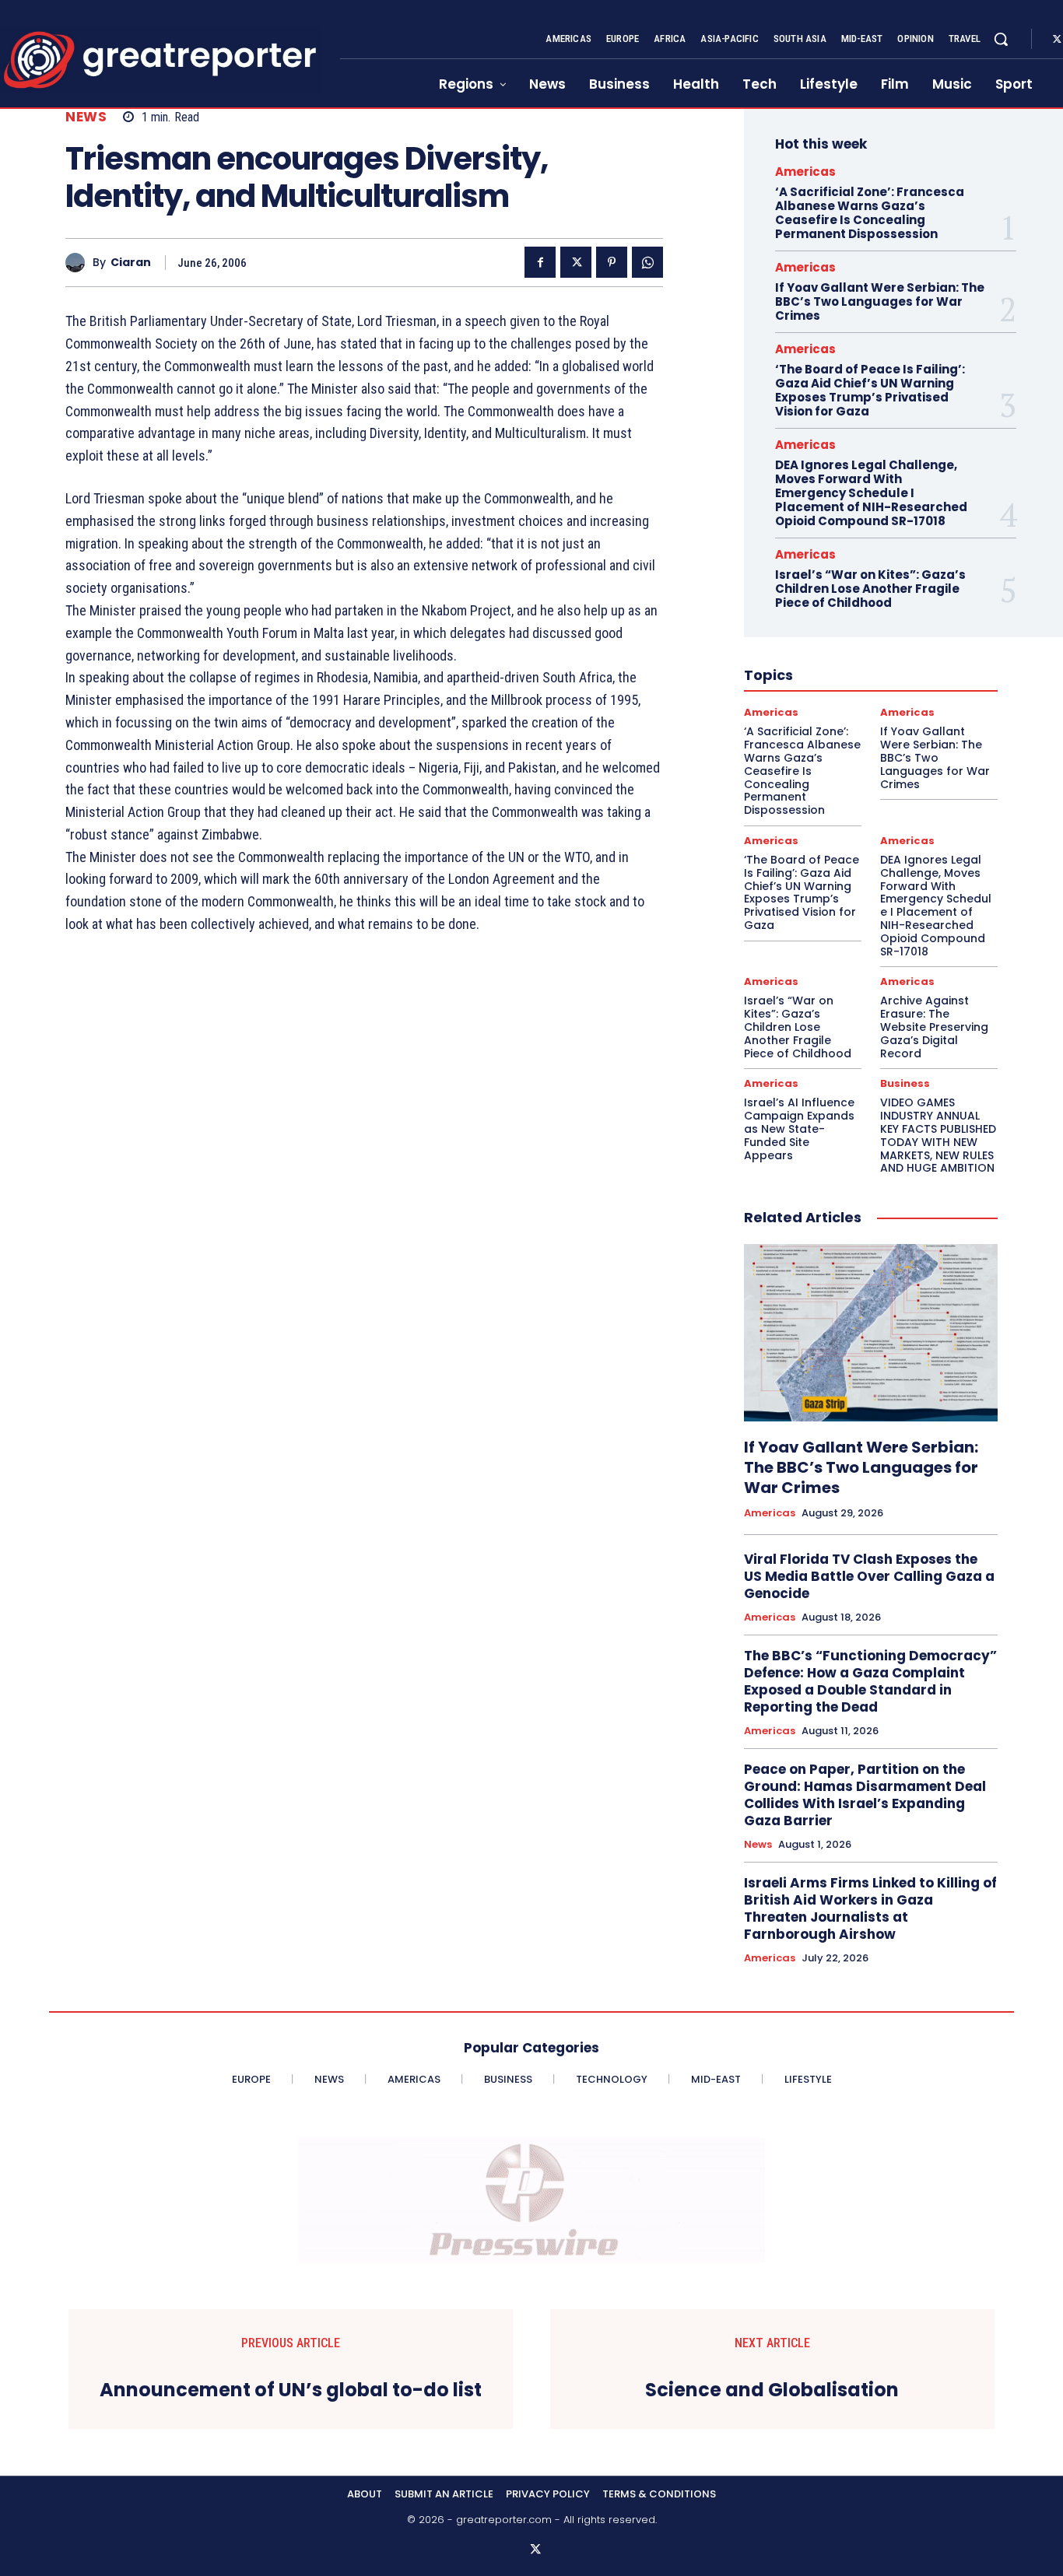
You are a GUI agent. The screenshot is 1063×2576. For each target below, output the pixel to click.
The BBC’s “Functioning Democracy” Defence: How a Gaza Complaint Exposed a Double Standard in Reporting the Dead (870, 1681)
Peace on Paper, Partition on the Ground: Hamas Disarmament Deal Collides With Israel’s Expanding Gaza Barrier (865, 1795)
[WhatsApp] (647, 262)
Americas (805, 172)
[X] (576, 262)
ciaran (131, 263)
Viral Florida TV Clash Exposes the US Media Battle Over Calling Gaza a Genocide (869, 1576)
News (86, 117)
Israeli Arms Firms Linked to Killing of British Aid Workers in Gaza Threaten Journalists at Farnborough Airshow (870, 1908)
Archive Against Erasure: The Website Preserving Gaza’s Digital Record (934, 1027)
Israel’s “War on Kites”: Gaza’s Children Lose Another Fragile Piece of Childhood (870, 589)
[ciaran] (79, 263)
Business (905, 1083)
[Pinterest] (612, 262)
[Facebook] (540, 262)
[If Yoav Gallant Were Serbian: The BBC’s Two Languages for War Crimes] (871, 1333)
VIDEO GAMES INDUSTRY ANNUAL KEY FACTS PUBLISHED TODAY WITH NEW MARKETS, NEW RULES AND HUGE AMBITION (938, 1135)
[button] (1001, 39)
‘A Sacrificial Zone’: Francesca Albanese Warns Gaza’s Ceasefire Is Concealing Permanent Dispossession (870, 213)
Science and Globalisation (772, 2390)
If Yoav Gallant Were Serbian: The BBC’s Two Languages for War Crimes (880, 301)
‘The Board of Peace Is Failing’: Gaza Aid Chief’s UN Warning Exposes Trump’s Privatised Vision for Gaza (870, 390)
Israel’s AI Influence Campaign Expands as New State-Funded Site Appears (799, 1129)
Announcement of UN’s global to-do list (291, 2390)
